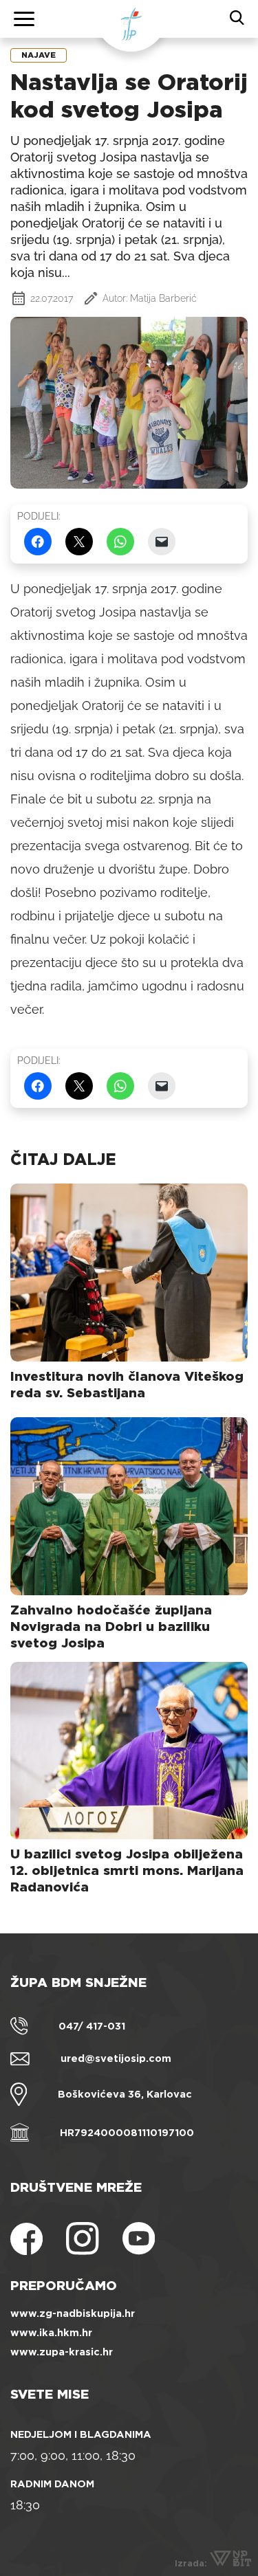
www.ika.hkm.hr (51, 2333)
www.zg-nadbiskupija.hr (73, 2313)
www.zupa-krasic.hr (62, 2352)
